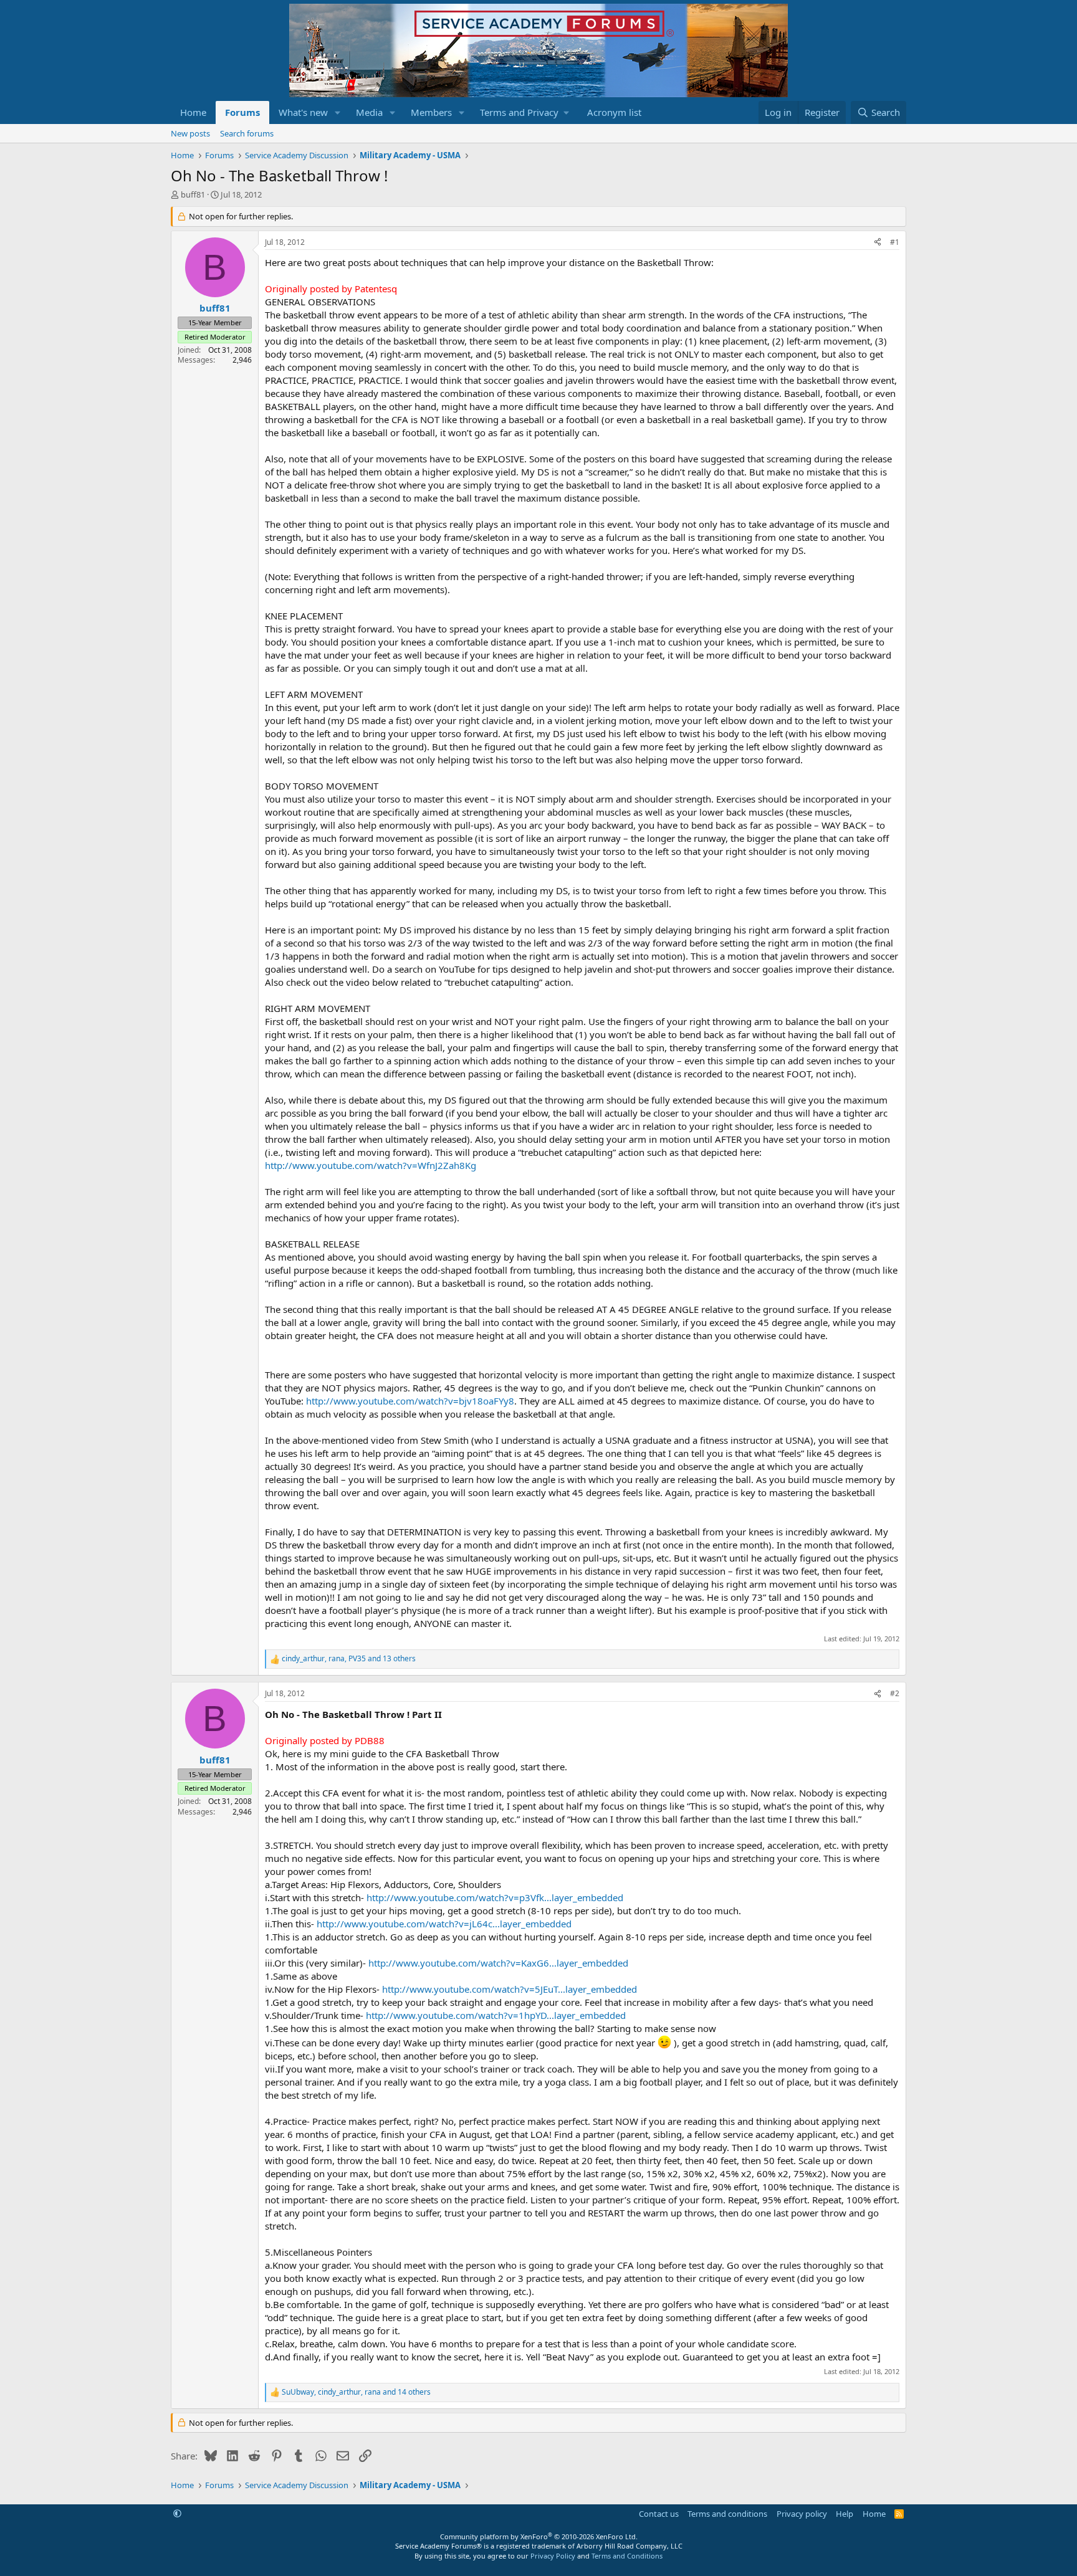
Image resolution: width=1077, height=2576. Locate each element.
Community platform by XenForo (539, 2536)
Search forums (247, 133)
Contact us (659, 2514)
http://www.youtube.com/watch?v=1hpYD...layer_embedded (496, 2015)
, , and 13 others (349, 1659)
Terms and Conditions (627, 2556)
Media (369, 112)
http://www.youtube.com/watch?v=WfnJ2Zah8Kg (371, 1165)
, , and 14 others (356, 2392)
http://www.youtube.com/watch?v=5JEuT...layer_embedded (510, 1989)
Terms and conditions (727, 2514)
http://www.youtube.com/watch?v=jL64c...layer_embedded (444, 1924)
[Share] (878, 243)
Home (193, 112)
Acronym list (614, 112)
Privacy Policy (553, 2556)
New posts (190, 133)
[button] (338, 112)
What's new (303, 112)
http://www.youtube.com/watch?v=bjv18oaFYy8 (410, 1401)
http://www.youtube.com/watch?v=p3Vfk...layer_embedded (495, 1897)
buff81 (193, 194)
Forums (242, 112)
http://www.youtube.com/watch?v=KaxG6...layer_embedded (498, 1963)
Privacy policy (802, 2514)
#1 (895, 242)
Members (431, 112)
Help (845, 2514)
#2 (895, 1693)
